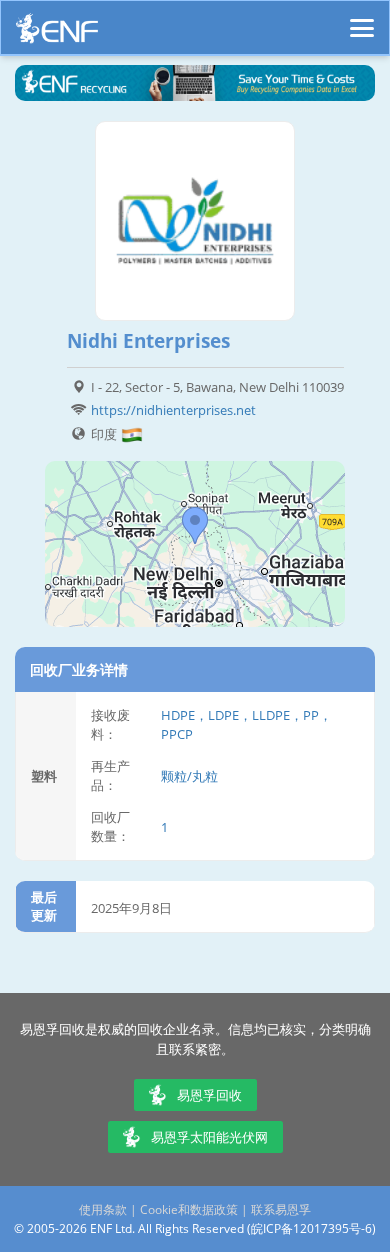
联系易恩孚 (281, 1209)
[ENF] (57, 33)
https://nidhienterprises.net (173, 410)
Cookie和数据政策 (189, 1209)
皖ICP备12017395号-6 (311, 1228)
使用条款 (103, 1209)
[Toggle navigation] (362, 19)
